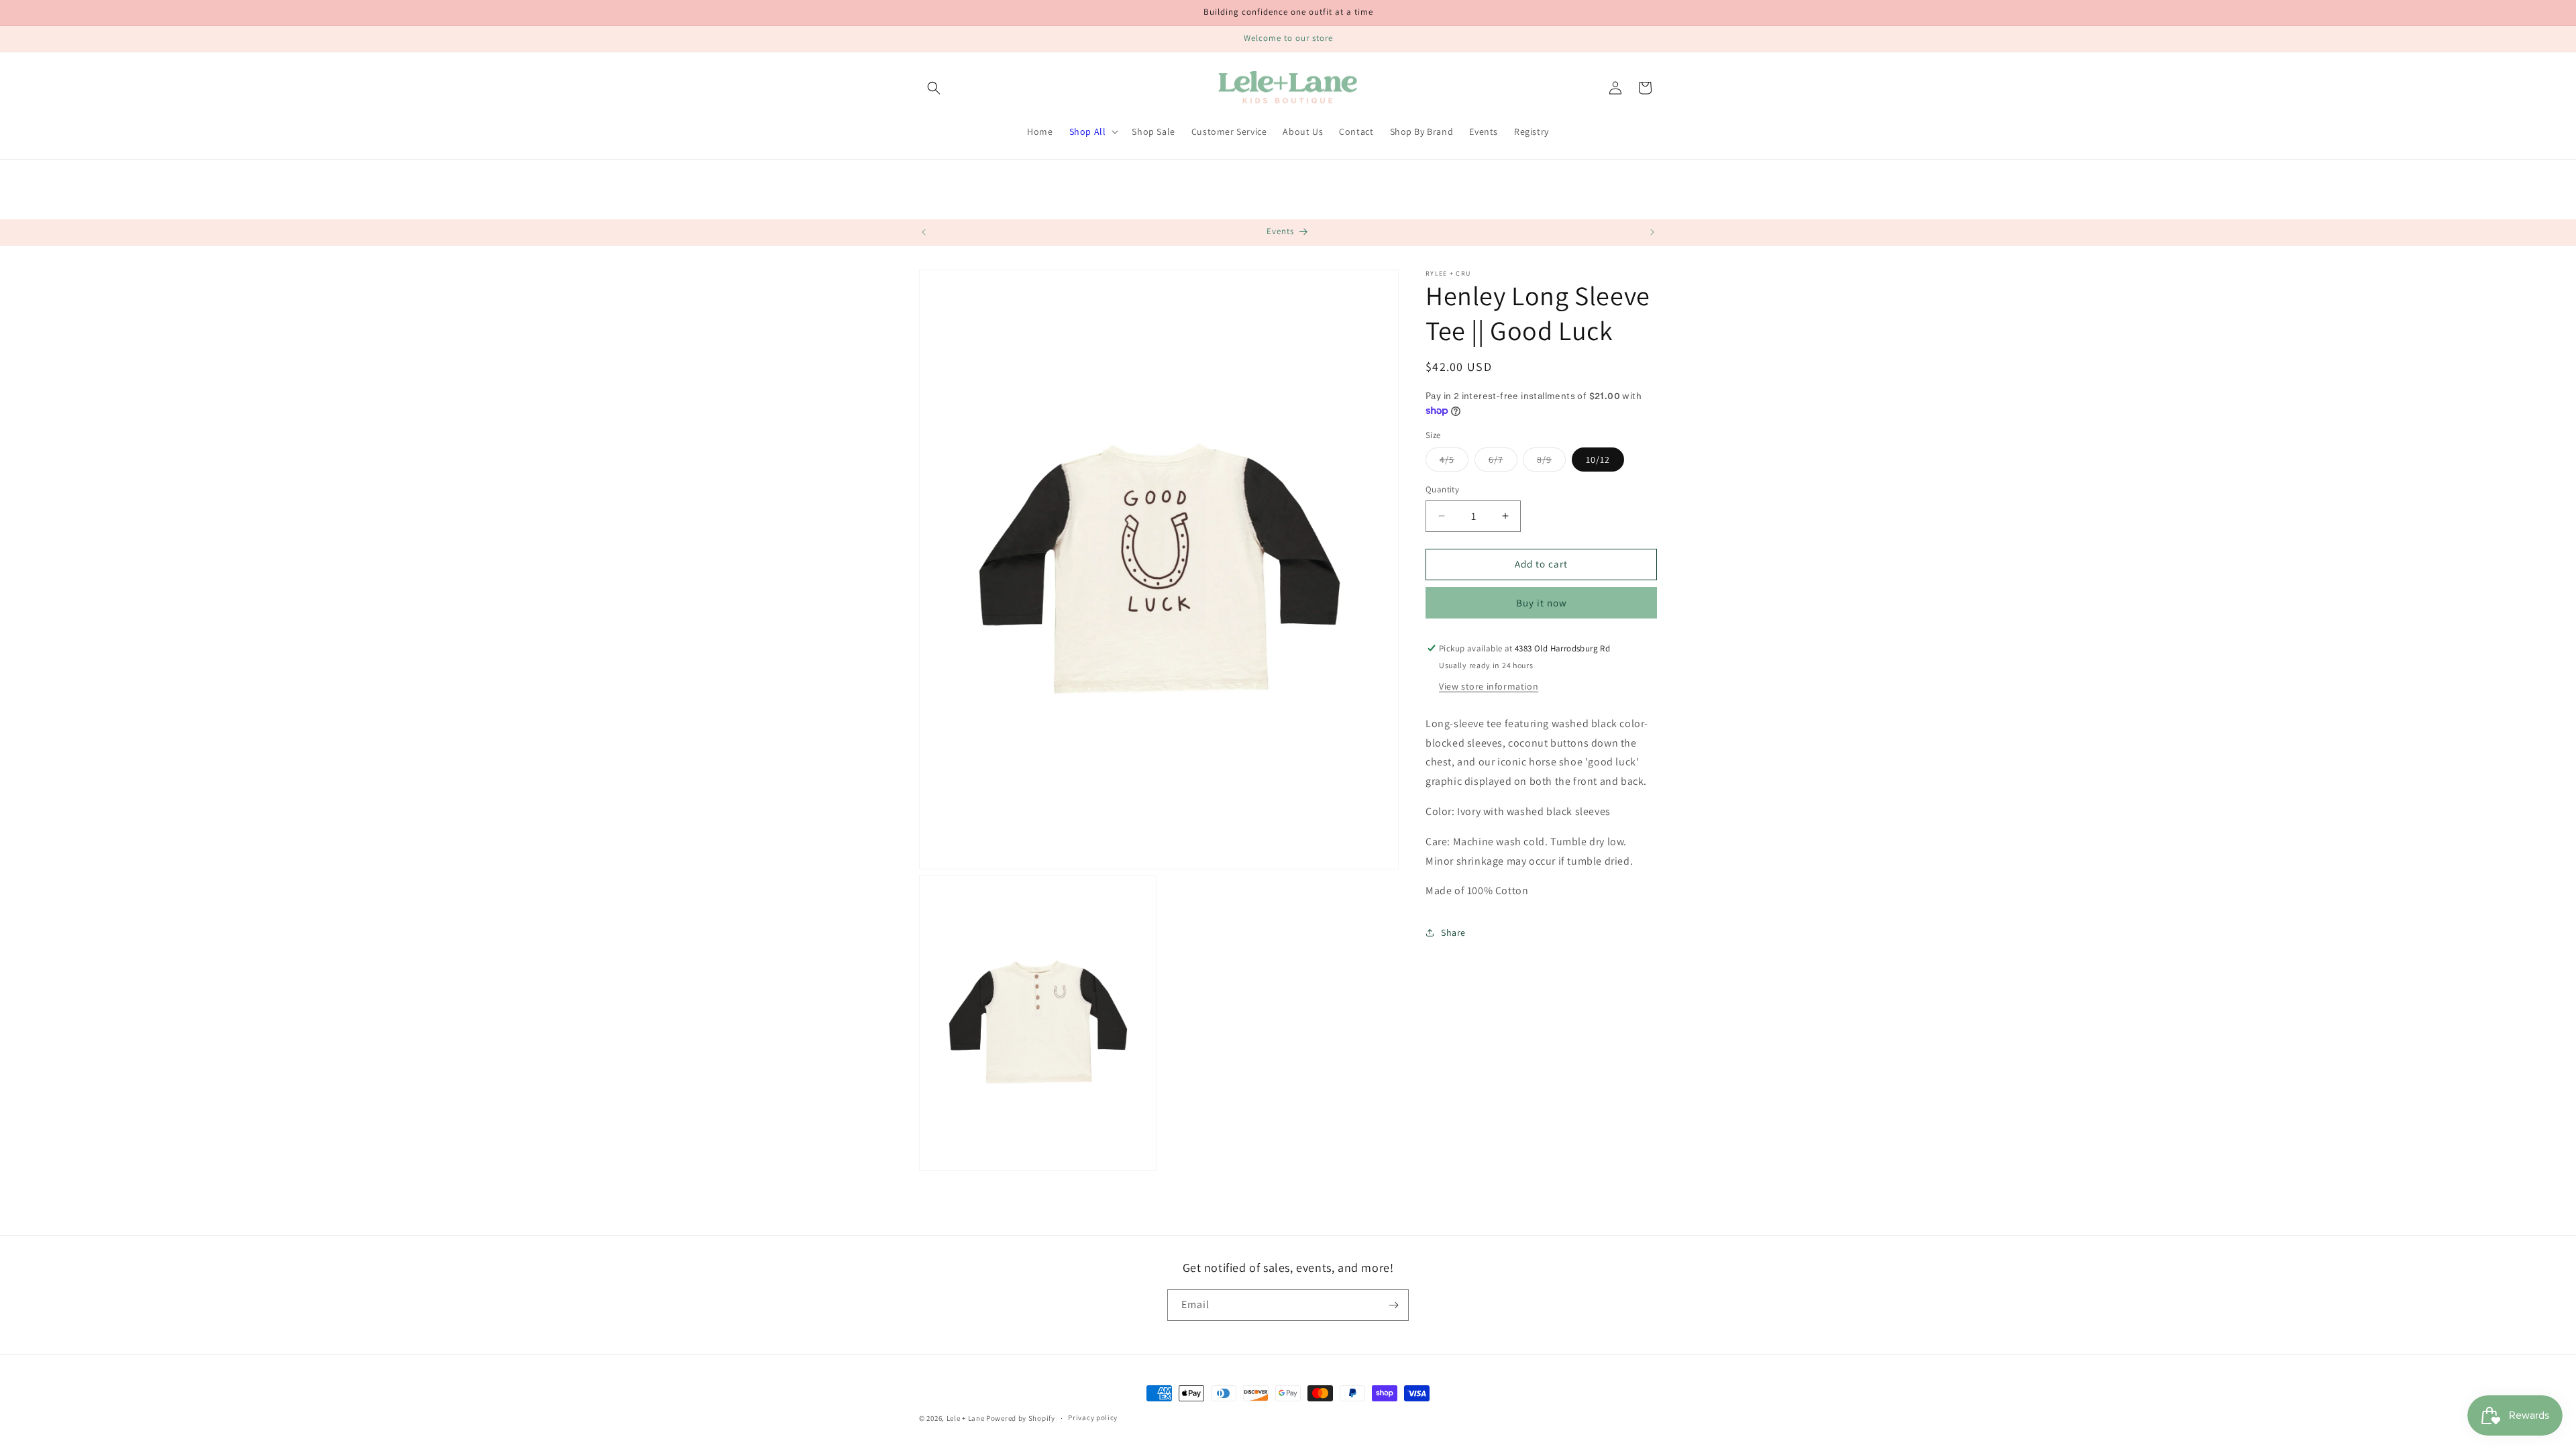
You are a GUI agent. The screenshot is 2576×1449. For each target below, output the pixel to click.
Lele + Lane (966, 1418)
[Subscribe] (1393, 1305)
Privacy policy (1093, 1417)
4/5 (1454, 462)
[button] (934, 88)
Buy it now (1542, 603)
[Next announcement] (1652, 232)
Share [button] (1453, 932)
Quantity (1442, 489)
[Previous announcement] (924, 232)
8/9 (1551, 462)
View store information (1489, 686)
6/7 (1503, 462)
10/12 (1598, 460)
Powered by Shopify (1021, 1418)
